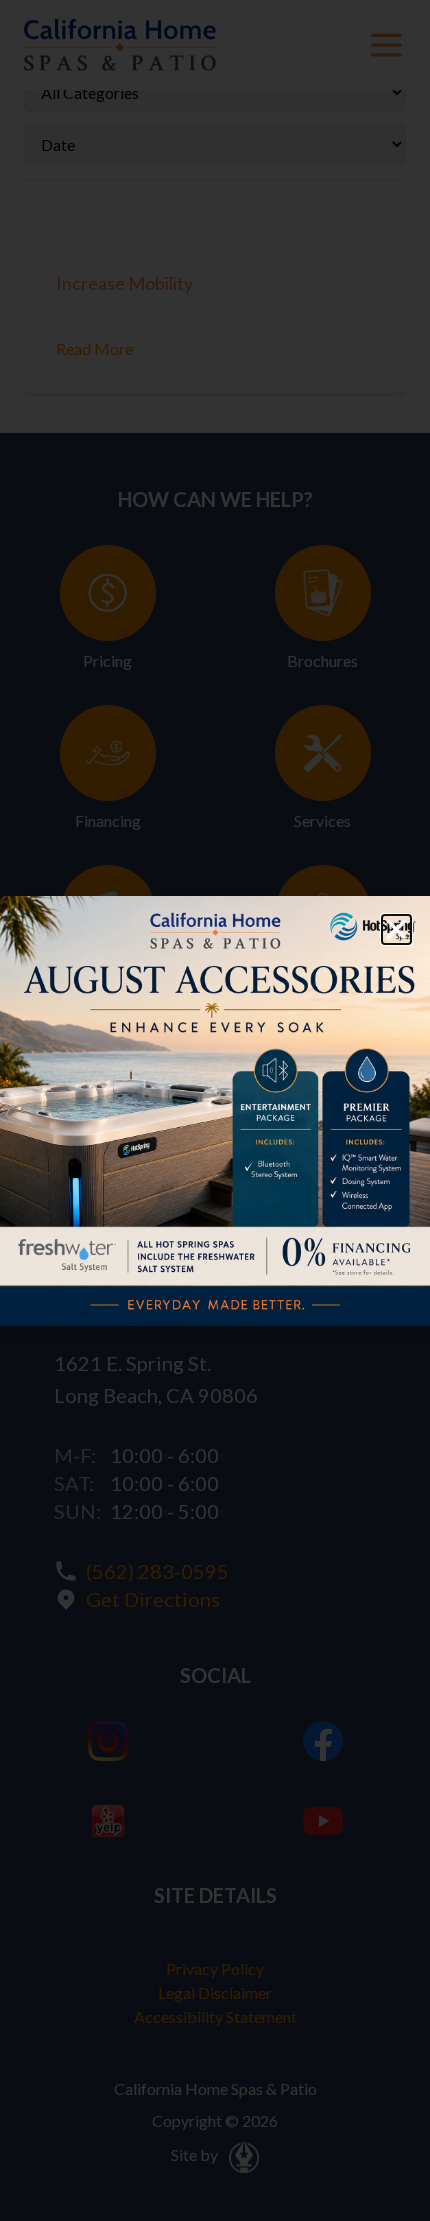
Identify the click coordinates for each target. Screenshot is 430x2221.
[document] (215, 1110)
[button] (396, 929)
